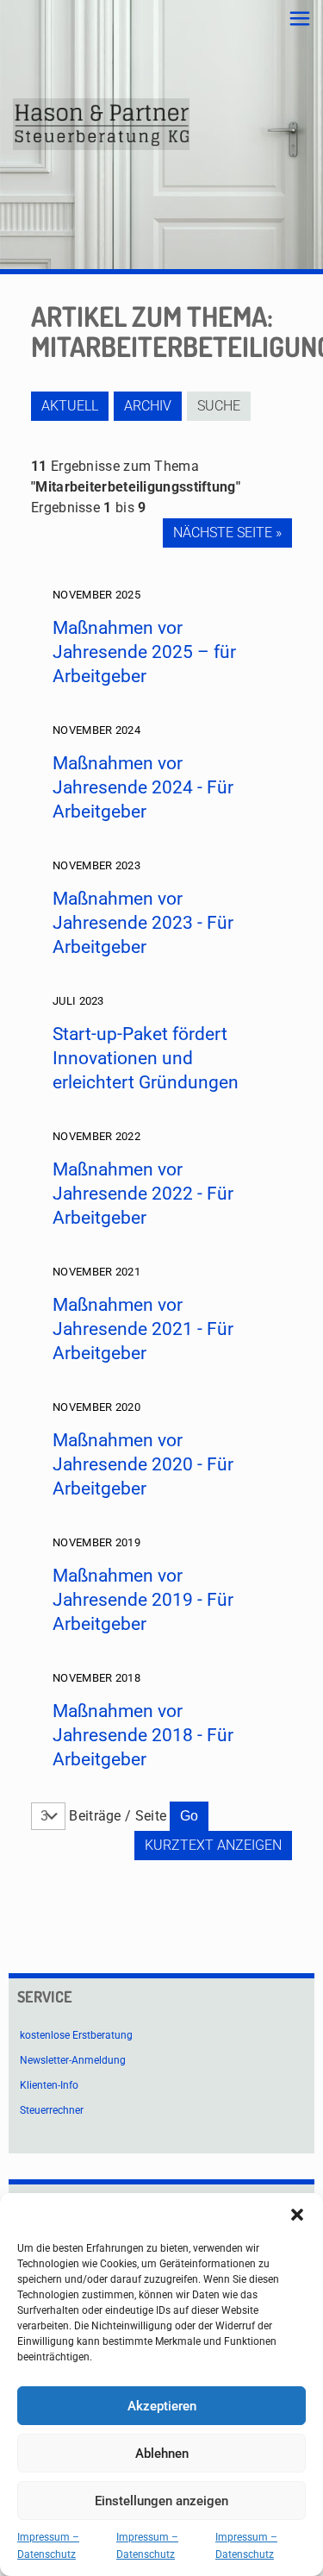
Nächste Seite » (227, 533)
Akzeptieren (162, 2406)
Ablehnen (162, 2454)
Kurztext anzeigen (213, 1845)
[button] (297, 2215)
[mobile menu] (300, 19)
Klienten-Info (49, 2085)
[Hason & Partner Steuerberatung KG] (101, 124)
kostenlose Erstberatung (76, 2035)
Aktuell (70, 406)
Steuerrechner (52, 2110)
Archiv (148, 406)
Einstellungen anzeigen (161, 2501)
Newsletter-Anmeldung (73, 2060)
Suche (219, 406)
